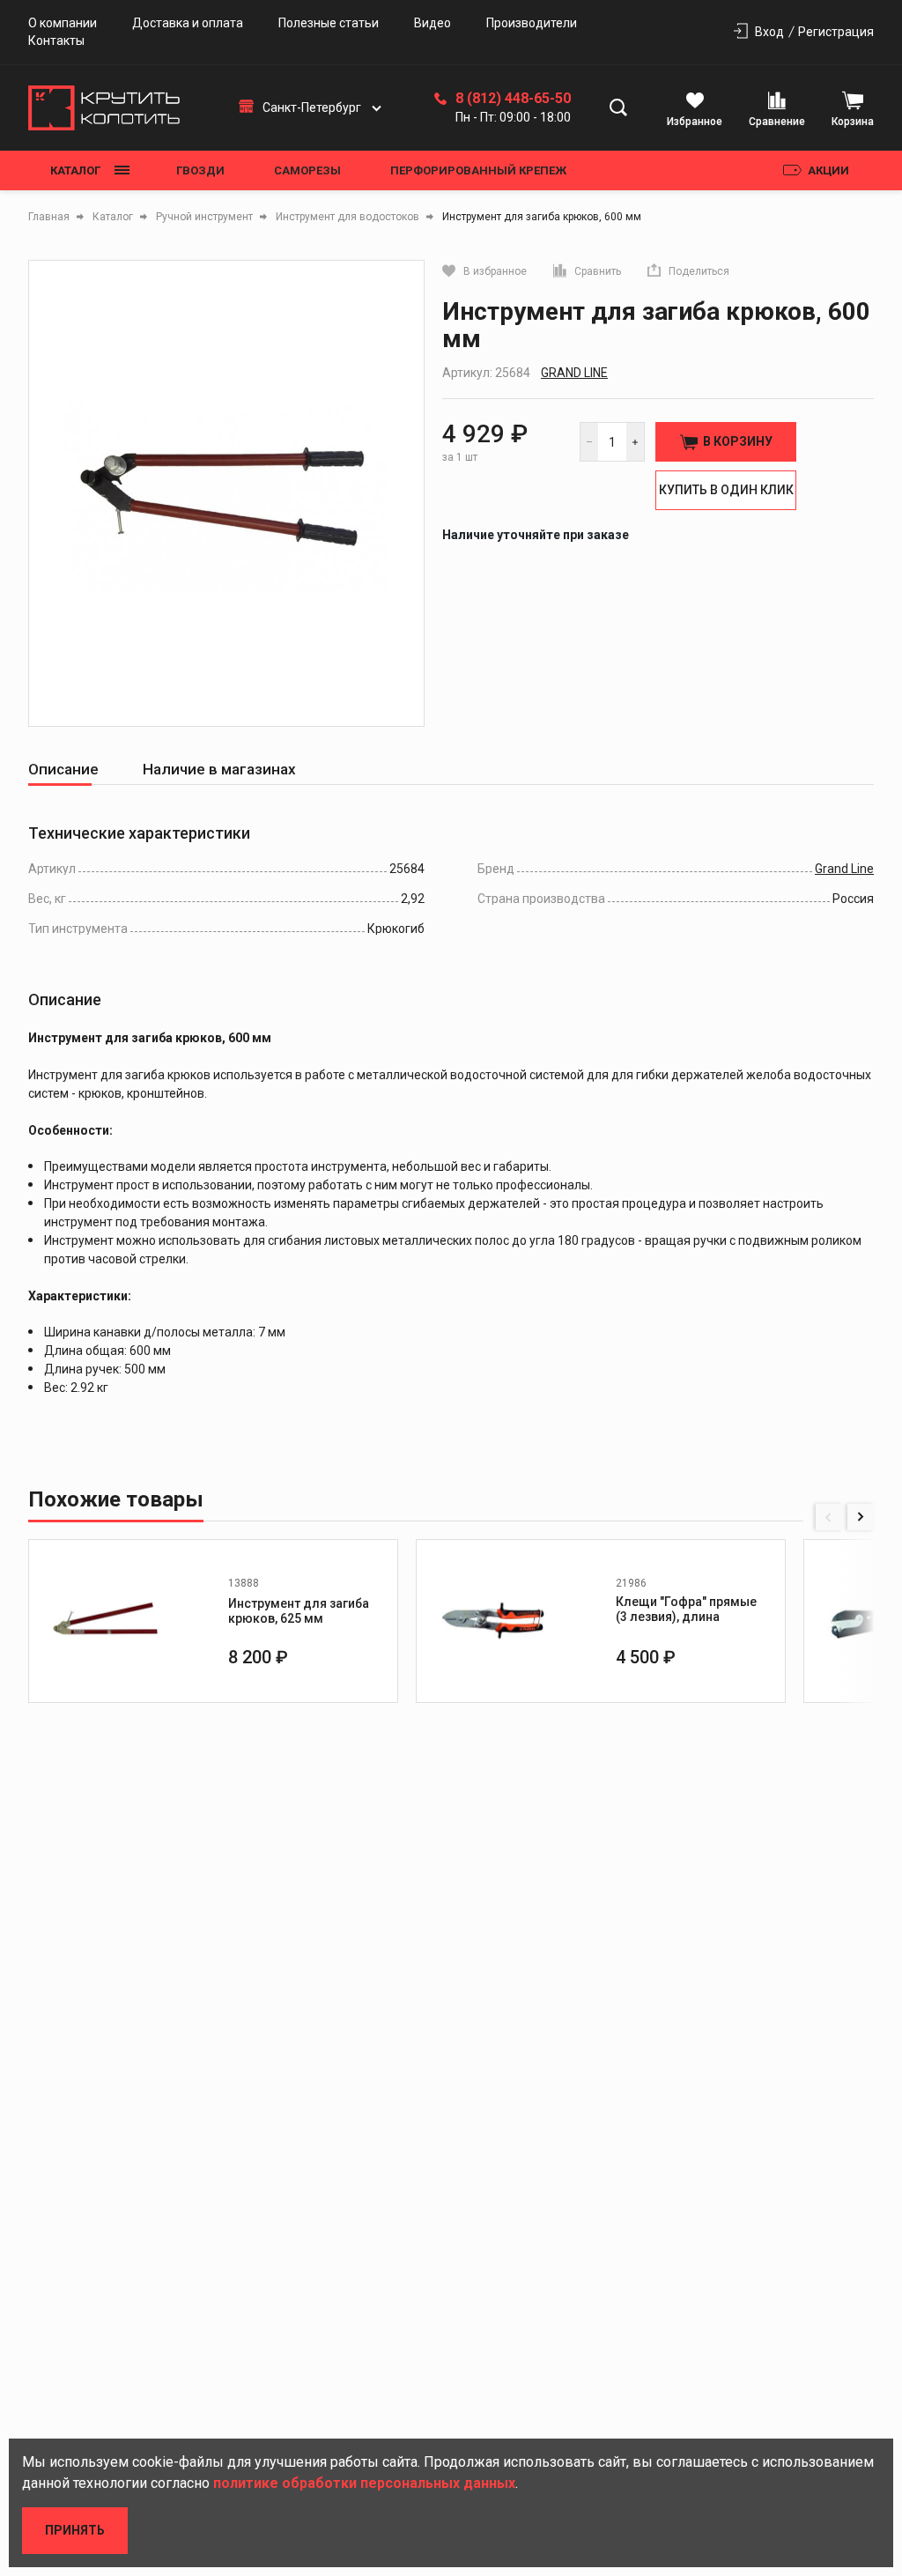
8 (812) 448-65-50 (513, 99)
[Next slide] (861, 1517)
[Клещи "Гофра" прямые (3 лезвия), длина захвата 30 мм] (493, 1621)
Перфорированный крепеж (478, 170)
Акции (828, 170)
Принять (75, 2530)
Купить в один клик (726, 490)
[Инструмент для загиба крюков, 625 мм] (106, 1621)
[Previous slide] (829, 1517)
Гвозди (200, 170)
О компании (63, 23)
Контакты (56, 41)
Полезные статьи (329, 23)
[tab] (63, 770)
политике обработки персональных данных (364, 2483)
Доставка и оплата (188, 23)
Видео (433, 23)
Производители (532, 23)
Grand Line (574, 373)
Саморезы (307, 170)
